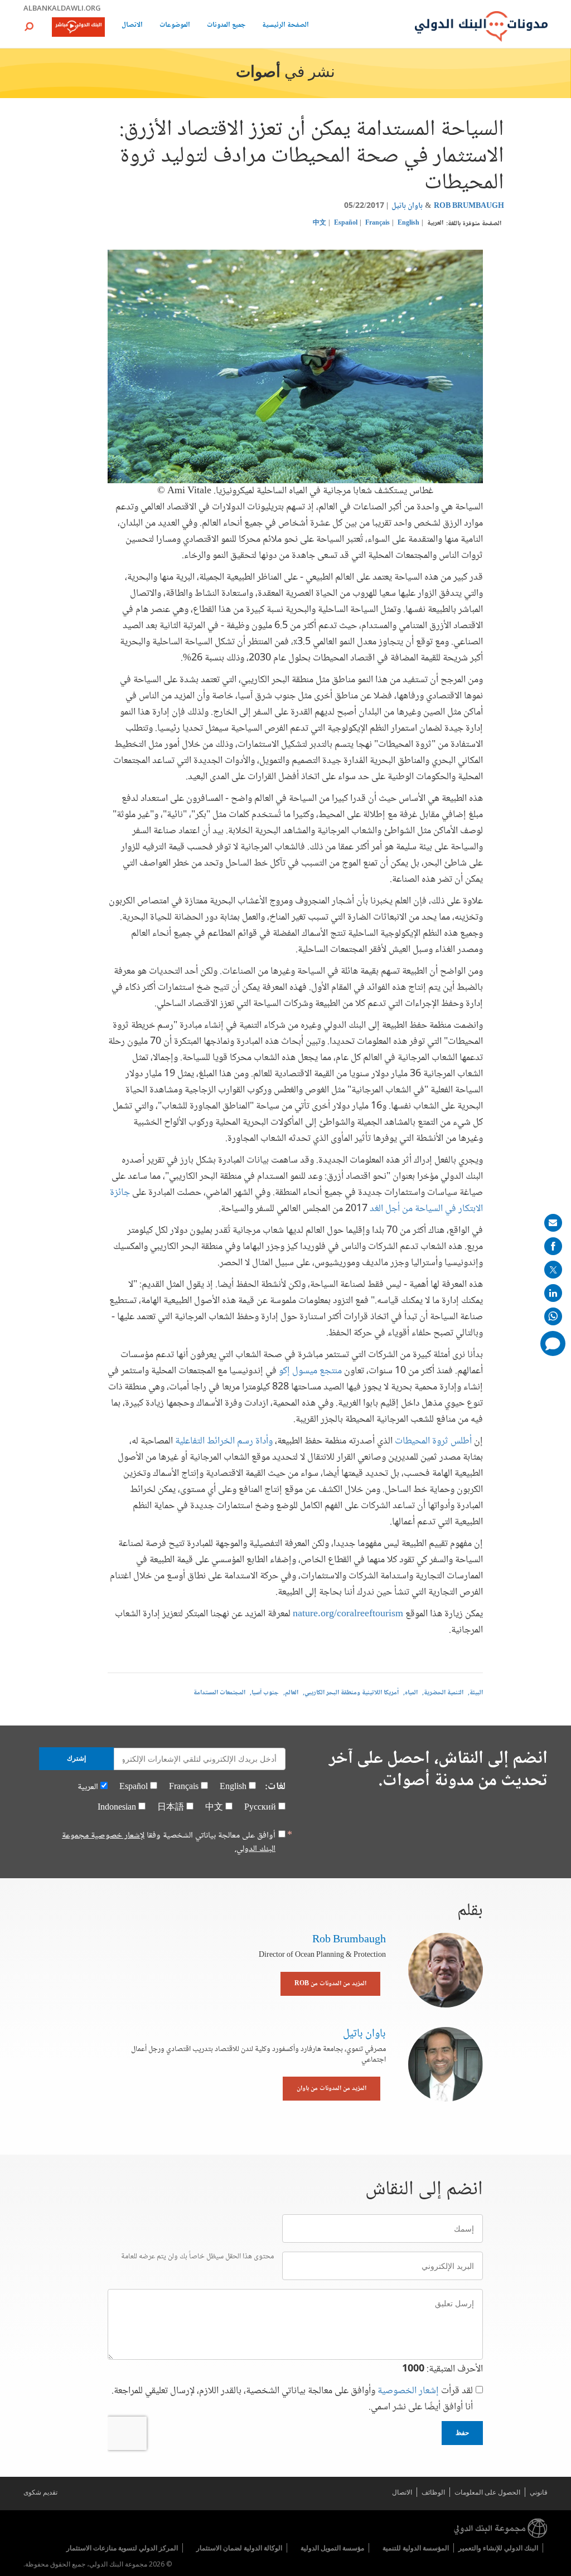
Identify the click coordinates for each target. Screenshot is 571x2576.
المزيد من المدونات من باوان (332, 2089)
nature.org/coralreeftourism (348, 1614)
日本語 (171, 1808)
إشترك (76, 1758)
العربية (435, 223)
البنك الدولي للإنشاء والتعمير (498, 2548)
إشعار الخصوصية (408, 2391)
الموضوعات (175, 26)
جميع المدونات (226, 26)
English (408, 223)
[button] (29, 26)
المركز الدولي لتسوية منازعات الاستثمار (122, 2548)
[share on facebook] (553, 1246)
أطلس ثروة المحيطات (433, 1441)
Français (378, 223)
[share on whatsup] (553, 1316)
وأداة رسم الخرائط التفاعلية (225, 1441)
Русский (260, 1808)
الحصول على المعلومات (487, 2492)
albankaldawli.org (62, 8)
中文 (320, 223)
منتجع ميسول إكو (310, 1371)
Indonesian (117, 1808)
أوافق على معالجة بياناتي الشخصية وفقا (169, 1843)
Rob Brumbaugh (469, 206)
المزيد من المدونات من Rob (330, 1984)
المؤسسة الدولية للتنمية (416, 2548)
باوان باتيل (407, 206)
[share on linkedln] (553, 1293)
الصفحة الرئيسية (285, 26)
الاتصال (132, 26)
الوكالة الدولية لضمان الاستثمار (239, 2548)
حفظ (462, 2433)
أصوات (258, 73)
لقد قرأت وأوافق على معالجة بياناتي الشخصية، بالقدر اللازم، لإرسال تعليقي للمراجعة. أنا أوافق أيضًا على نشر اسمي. (292, 2399)
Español (346, 223)
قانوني (539, 2492)
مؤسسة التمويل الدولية (332, 2548)
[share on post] (553, 1270)
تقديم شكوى (40, 2492)
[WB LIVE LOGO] (78, 28)
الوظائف (433, 2492)
